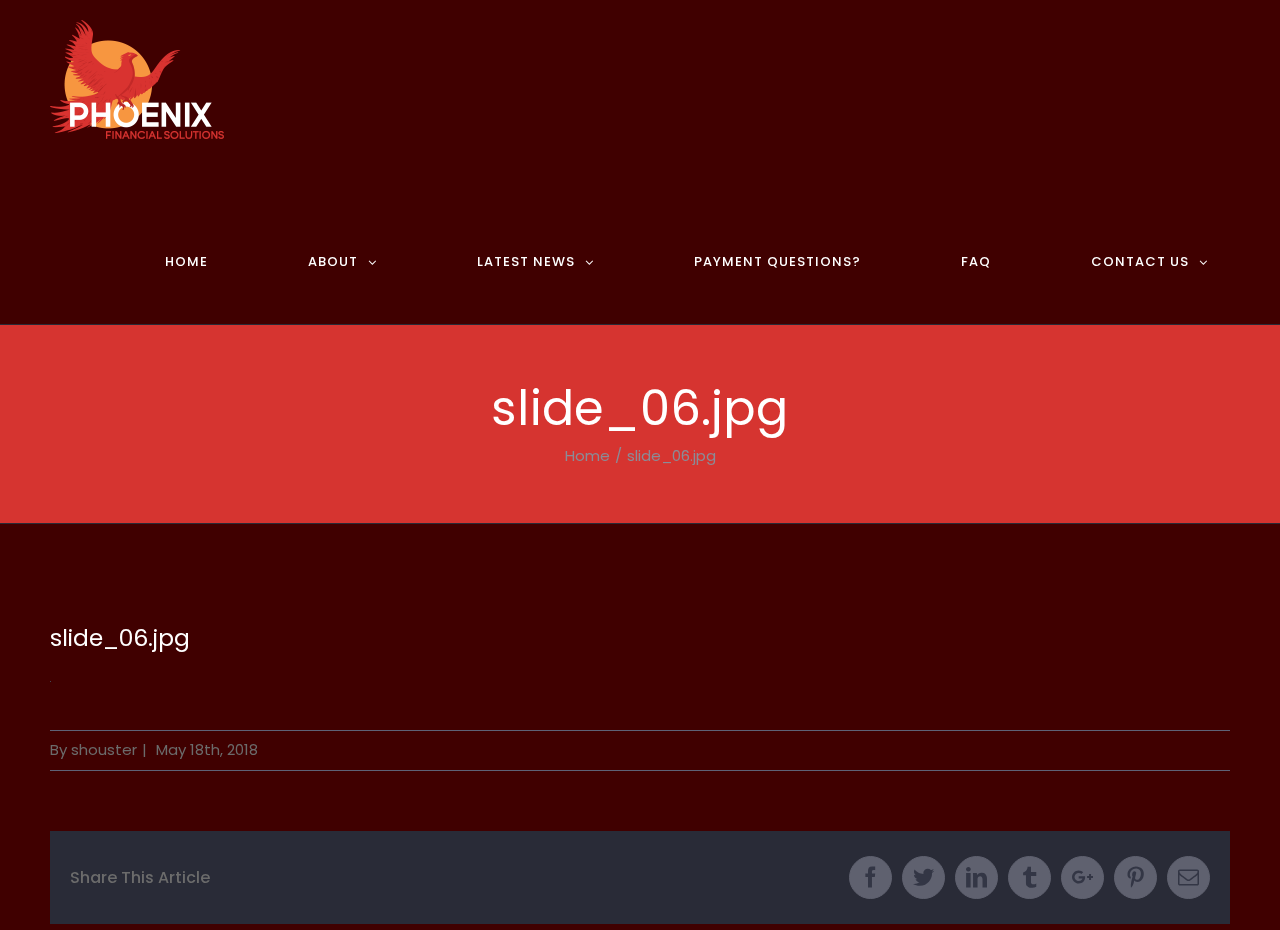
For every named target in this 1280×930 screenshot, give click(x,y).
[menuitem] (214, 241)
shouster (104, 749)
